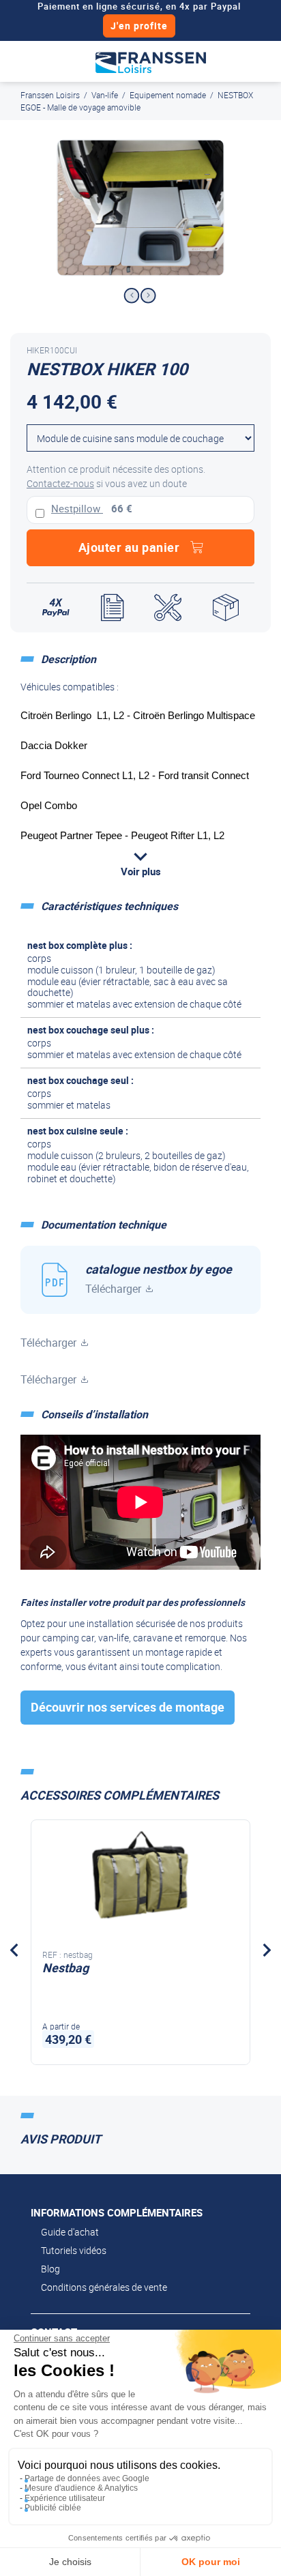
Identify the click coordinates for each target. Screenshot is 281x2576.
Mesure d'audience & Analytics (81, 2488)
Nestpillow (77, 508)
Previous (131, 296)
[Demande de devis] (112, 608)
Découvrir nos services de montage (128, 1707)
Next (148, 296)
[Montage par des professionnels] (168, 608)
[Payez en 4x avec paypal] (56, 608)
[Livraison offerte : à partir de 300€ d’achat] (226, 608)
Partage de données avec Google (87, 2478)
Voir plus (141, 871)
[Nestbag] (140, 1879)
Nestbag (65, 1967)
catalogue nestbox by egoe (159, 1278)
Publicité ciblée (53, 2508)
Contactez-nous (60, 483)
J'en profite (139, 26)
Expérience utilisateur (65, 2498)
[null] (151, 61)
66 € (122, 508)
